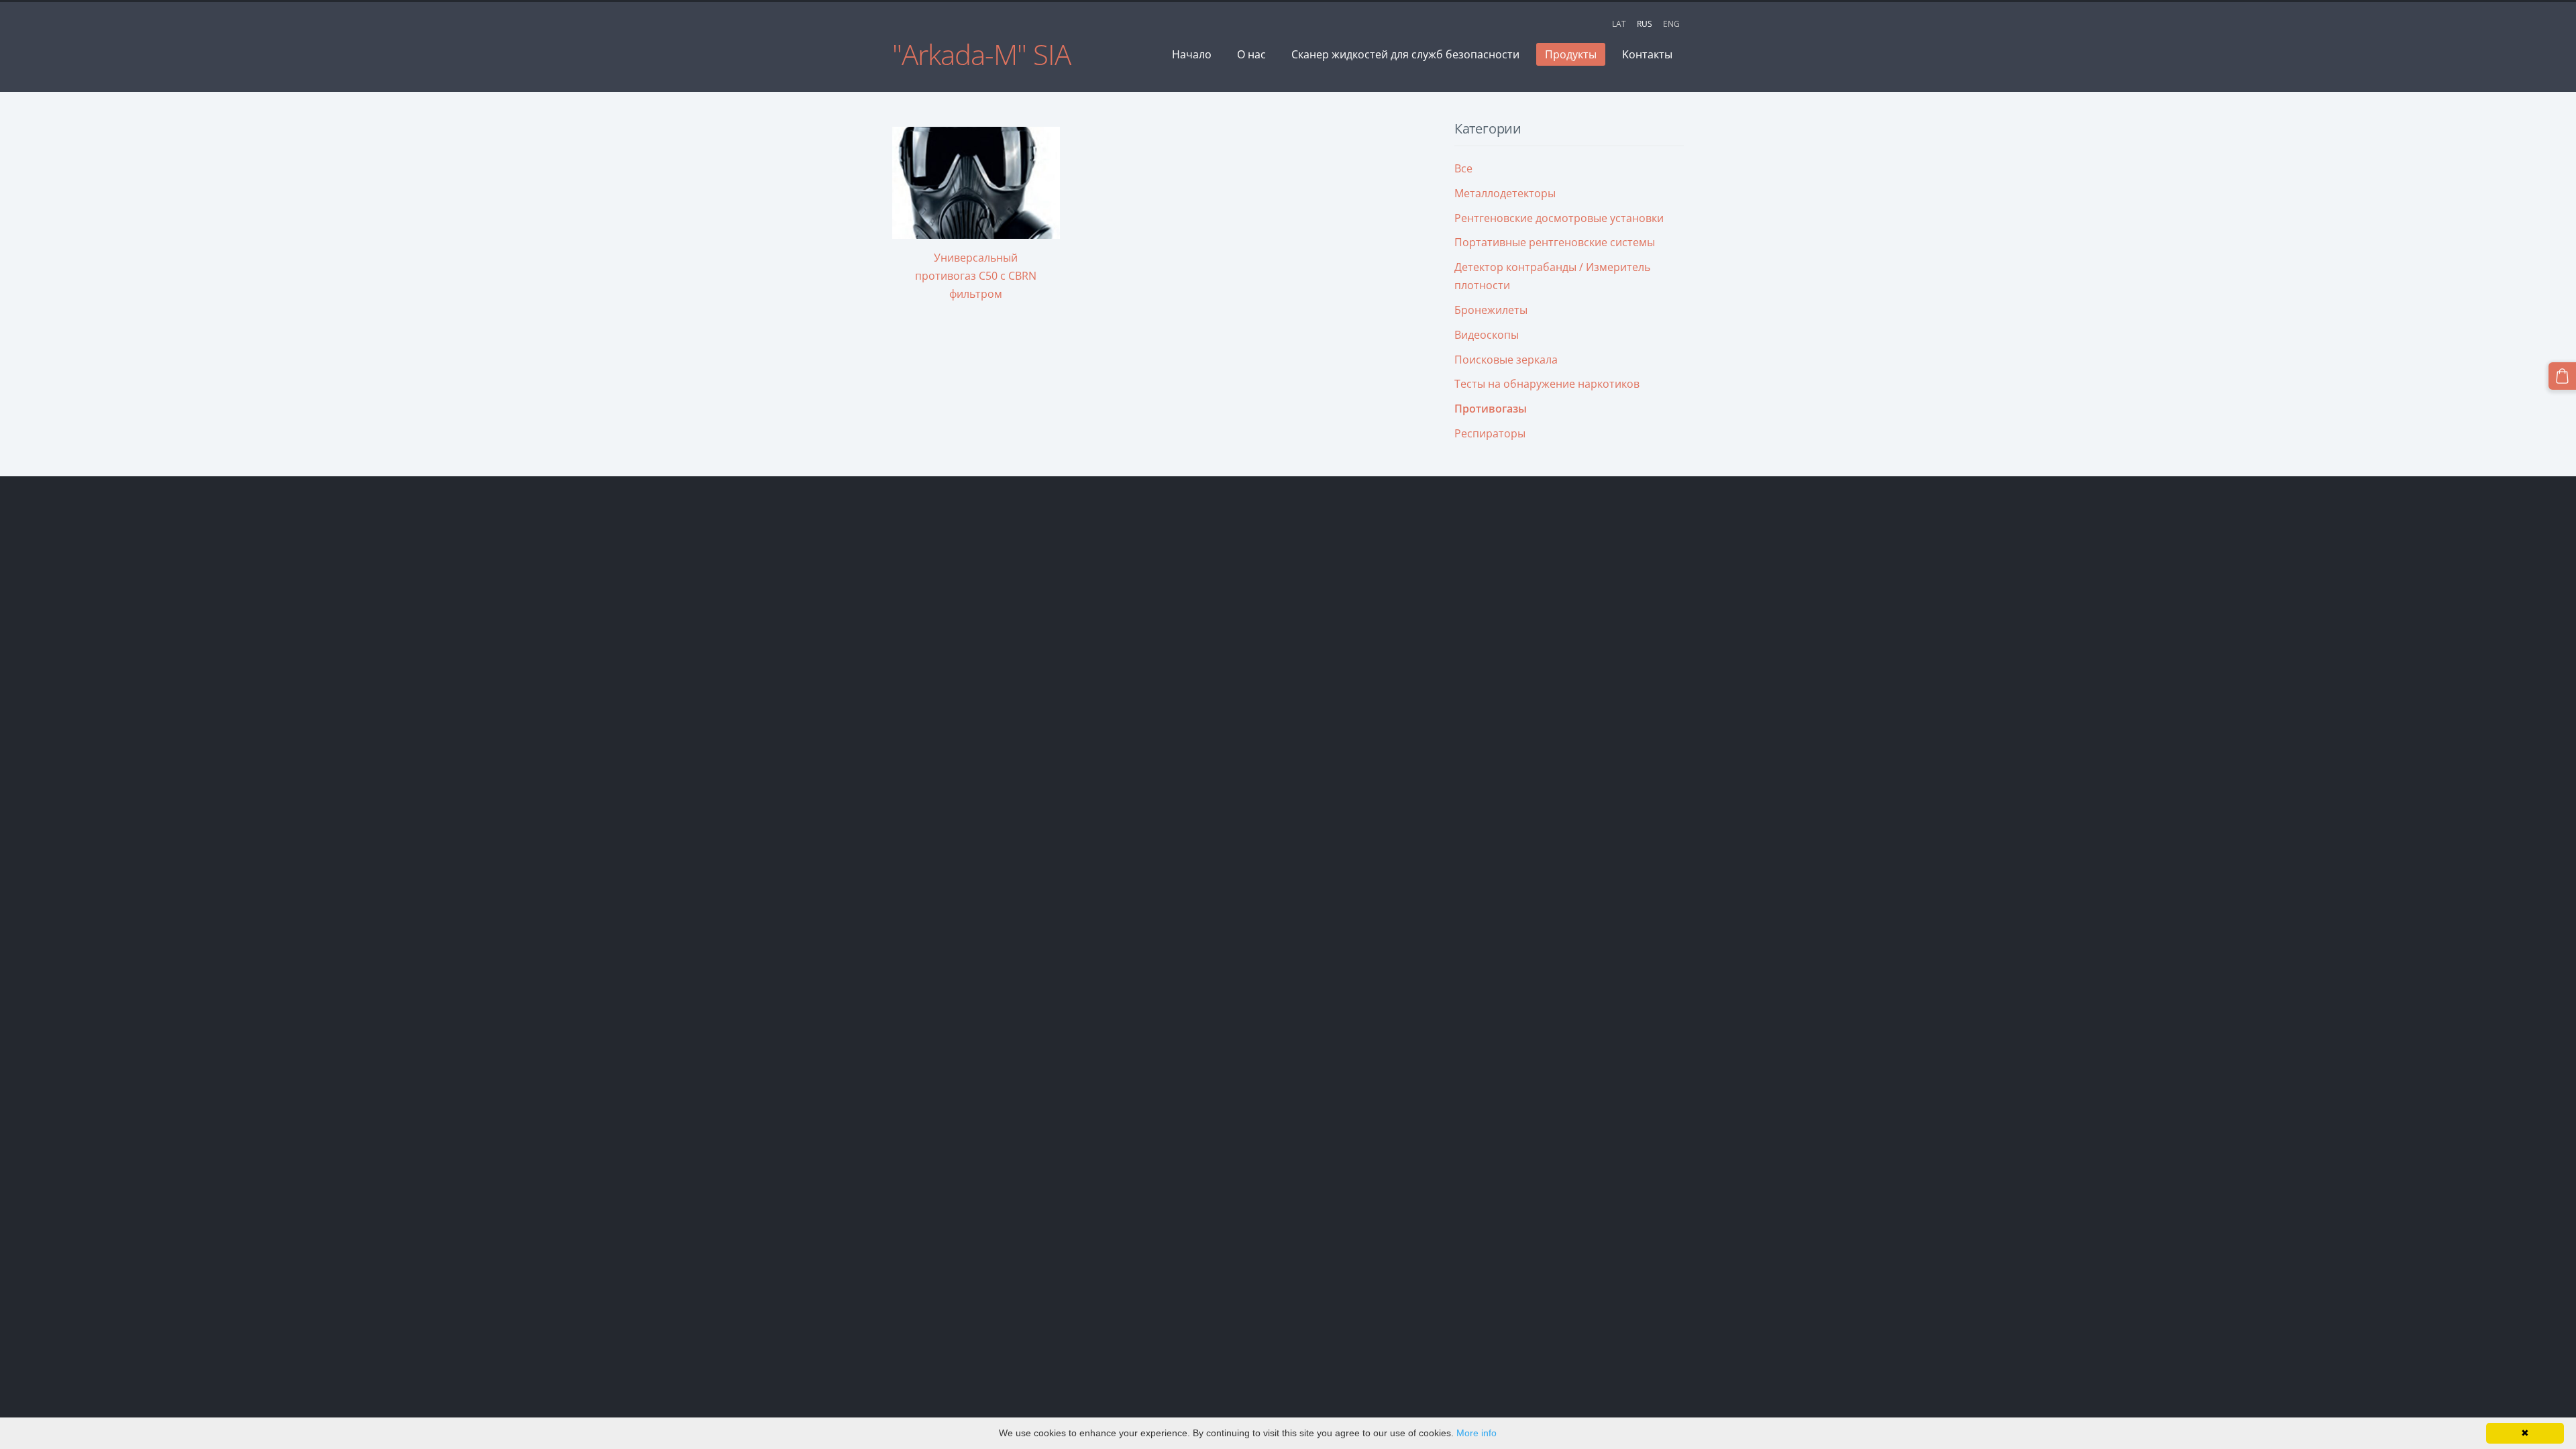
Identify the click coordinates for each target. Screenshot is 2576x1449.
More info (1477, 1433)
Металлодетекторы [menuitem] (1505, 193)
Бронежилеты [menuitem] (1491, 310)
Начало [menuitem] (1192, 54)
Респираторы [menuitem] (1490, 433)
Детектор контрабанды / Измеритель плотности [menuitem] (1552, 276)
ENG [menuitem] (1671, 24)
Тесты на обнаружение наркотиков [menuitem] (1547, 384)
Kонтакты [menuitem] (1647, 54)
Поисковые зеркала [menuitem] (1506, 360)
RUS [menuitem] (1645, 24)
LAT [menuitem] (1619, 24)
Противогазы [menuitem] (1491, 409)
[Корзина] (2562, 376)
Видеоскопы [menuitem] (1487, 335)
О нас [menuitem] (1251, 54)
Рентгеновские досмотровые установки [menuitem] (1559, 218)
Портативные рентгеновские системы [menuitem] (1555, 242)
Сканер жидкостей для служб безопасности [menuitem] (1405, 54)
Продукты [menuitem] (1571, 54)
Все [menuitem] (1463, 168)
